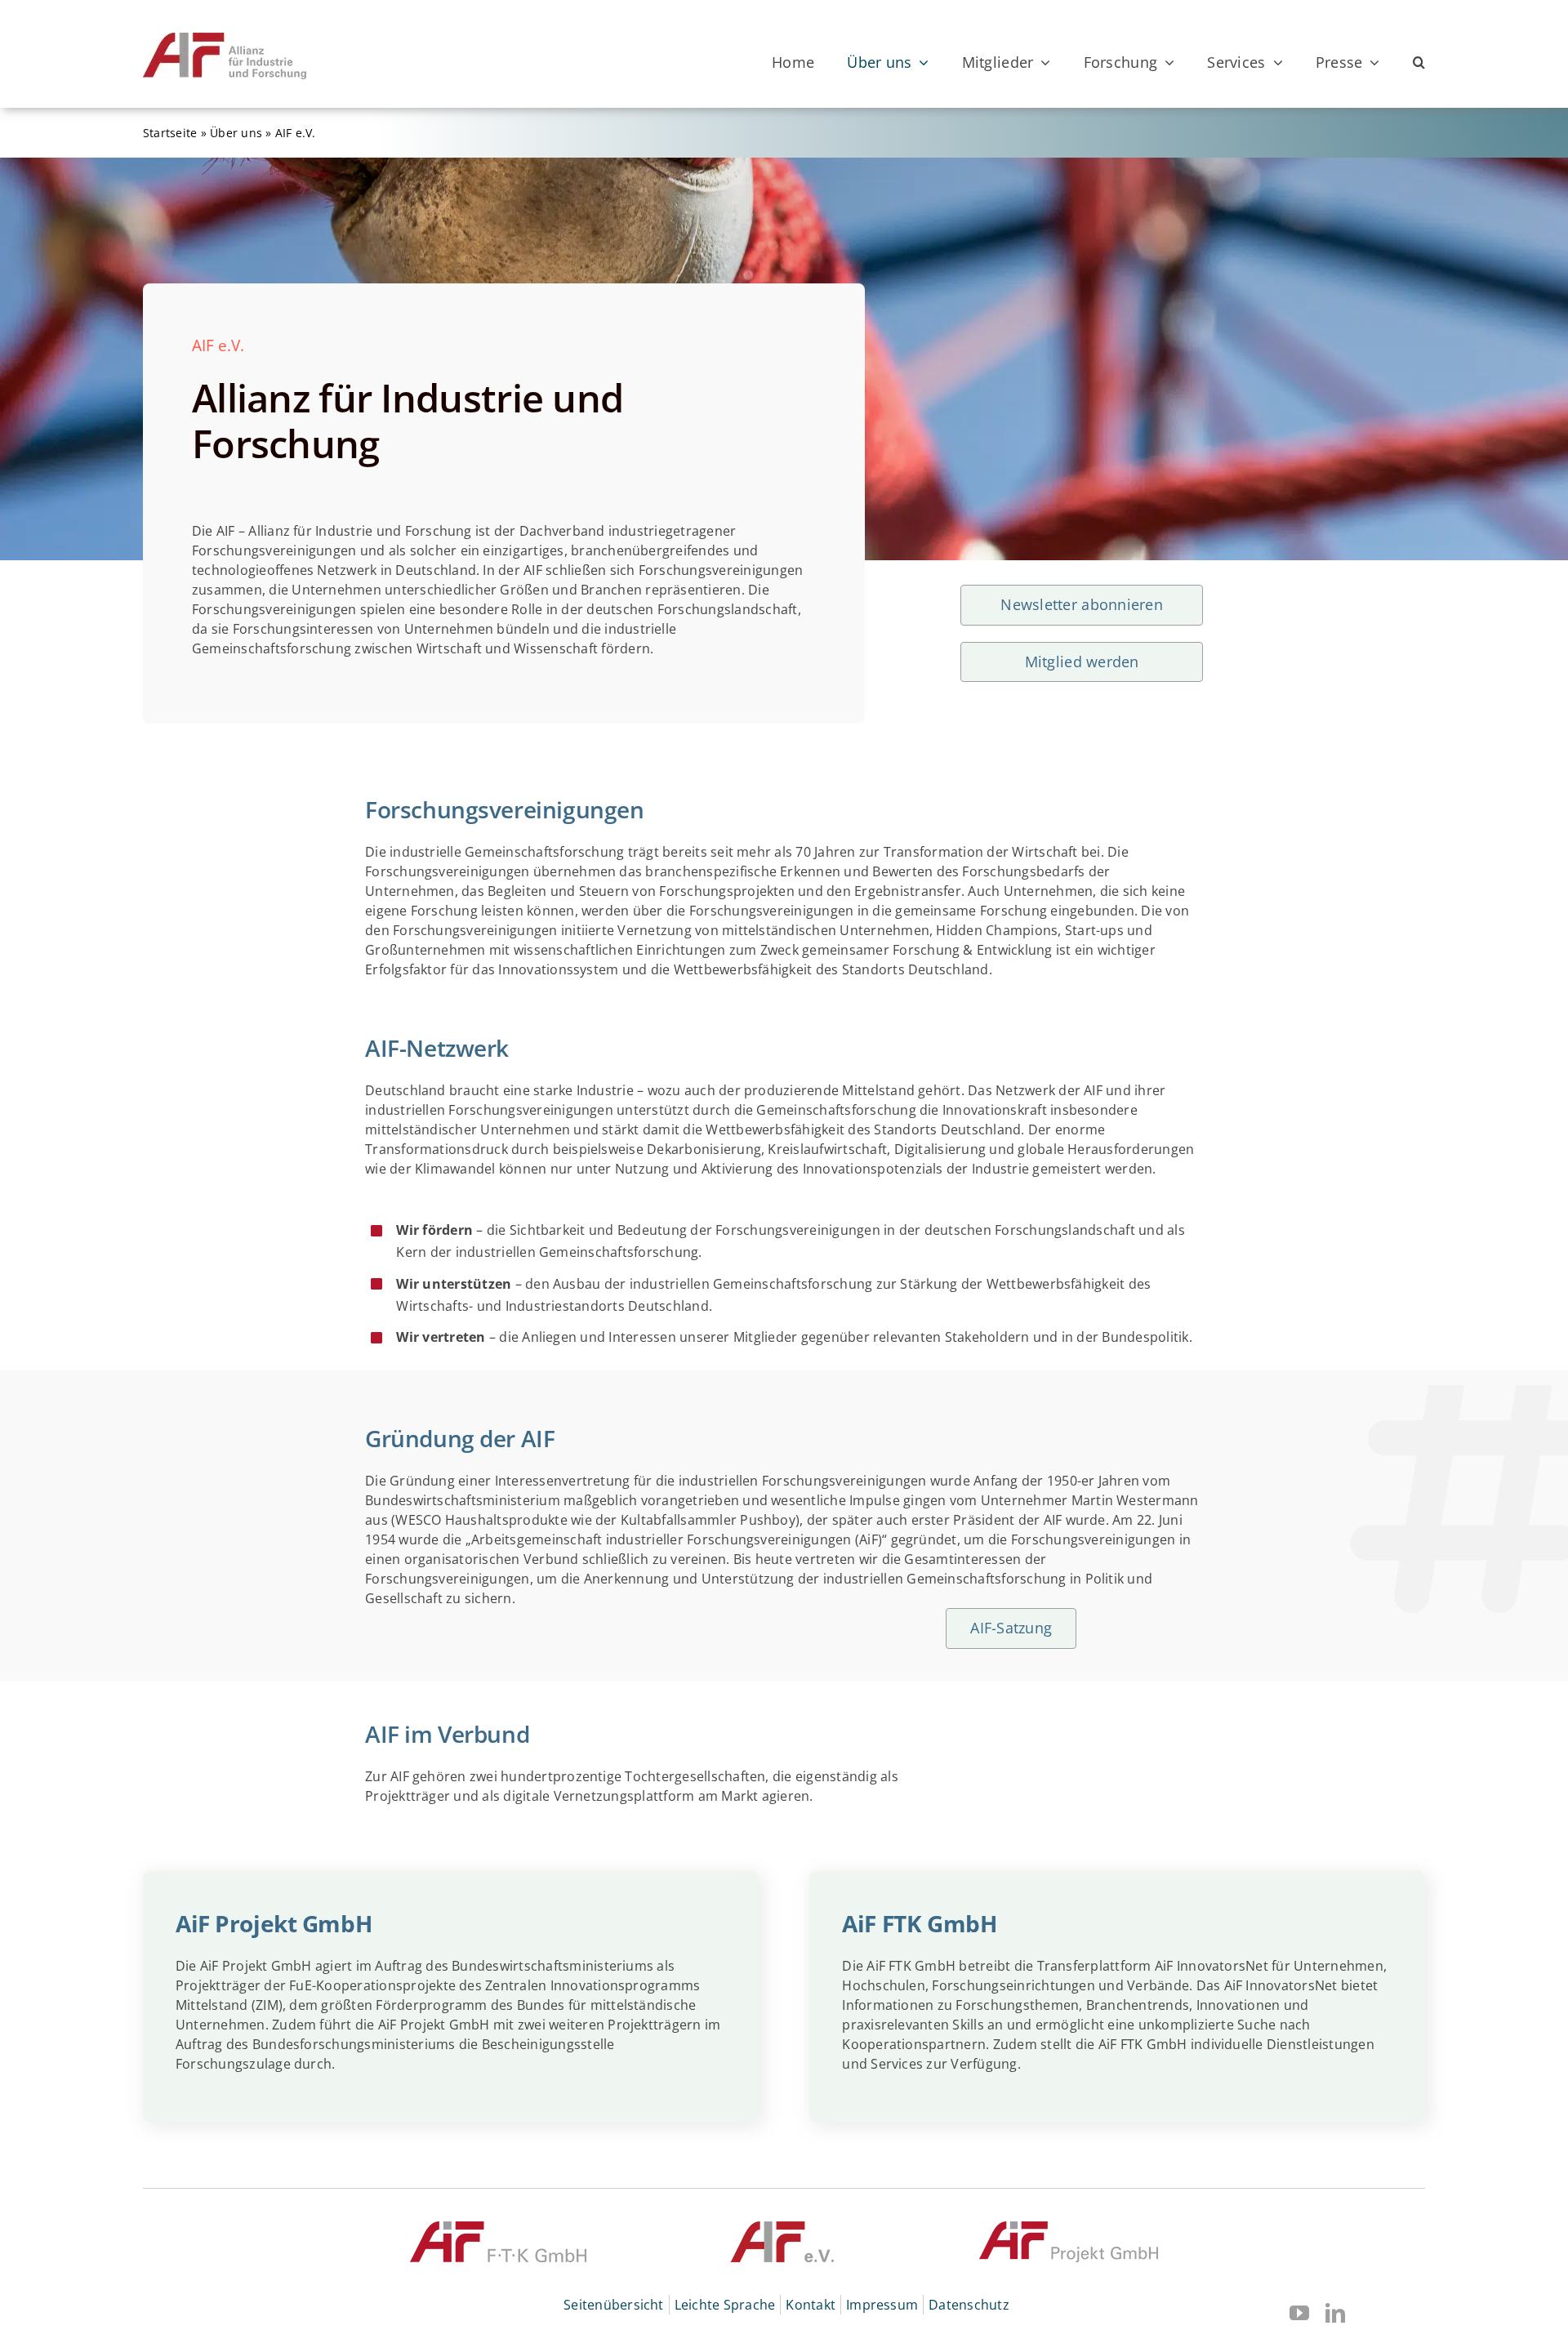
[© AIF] (783, 2228)
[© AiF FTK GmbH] (498, 2228)
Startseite (170, 133)
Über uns (236, 133)
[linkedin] (1335, 2313)
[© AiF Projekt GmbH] (1069, 2228)
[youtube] (1299, 2313)
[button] (1419, 62)
